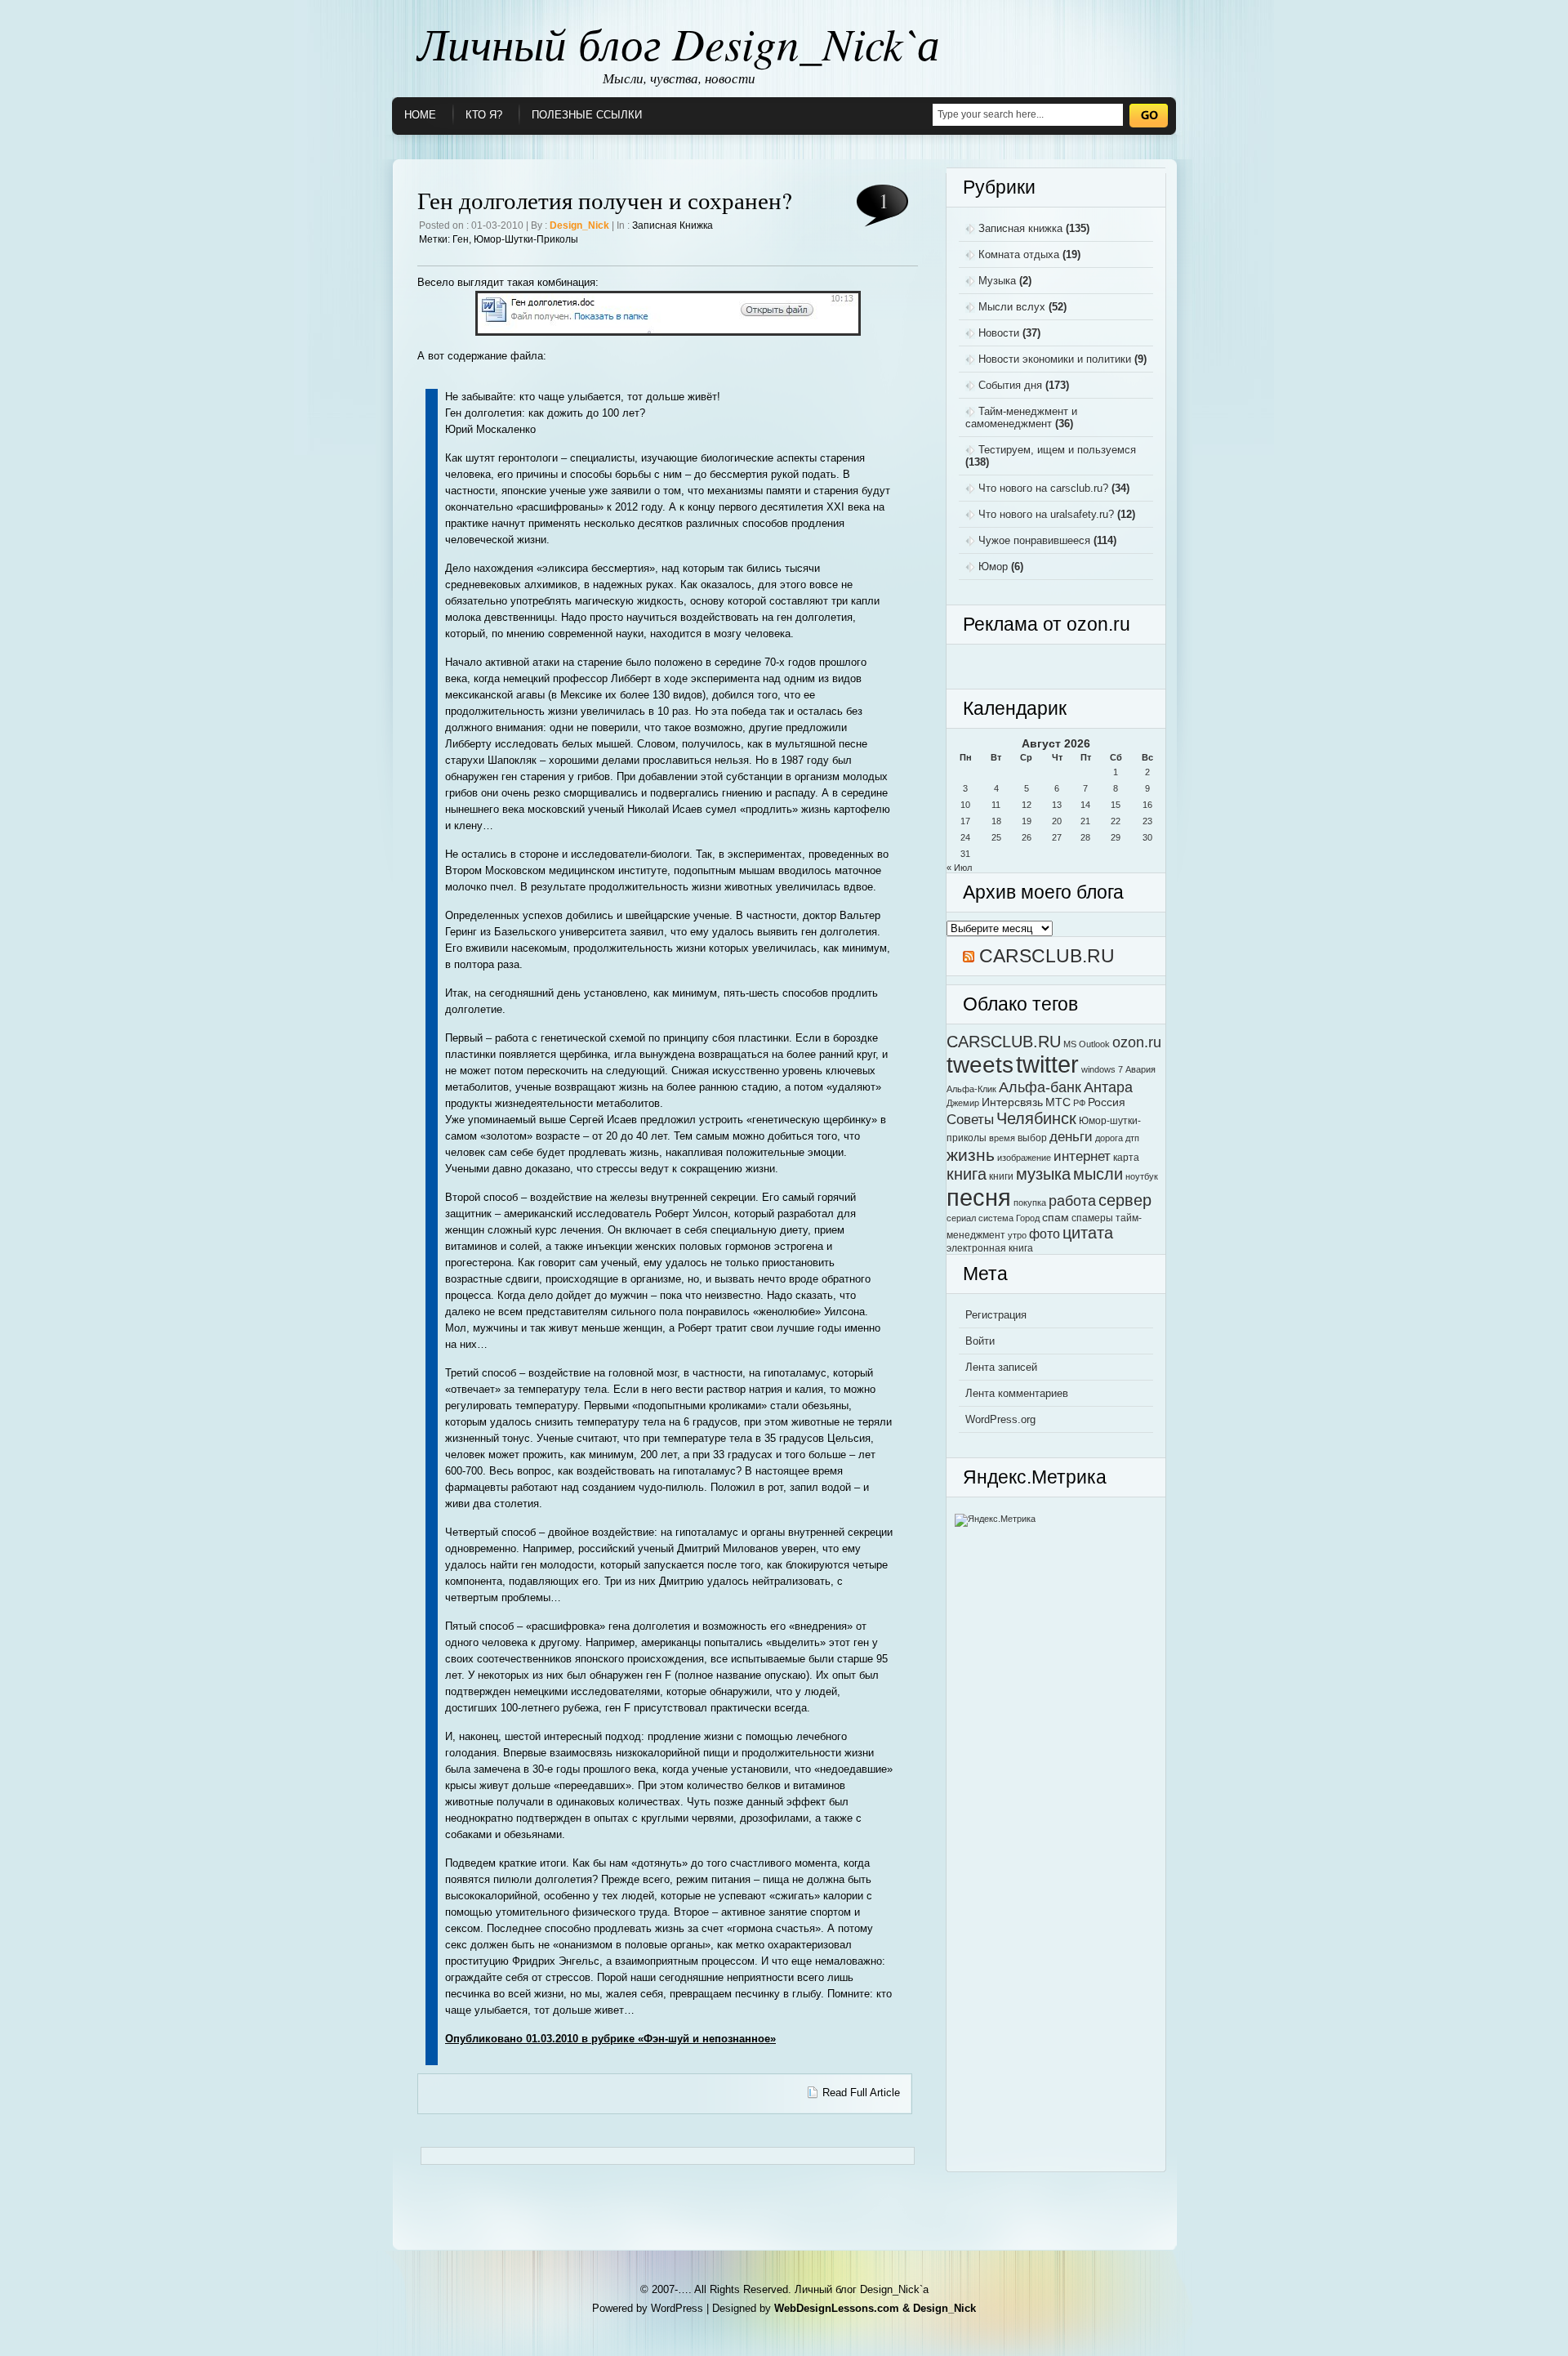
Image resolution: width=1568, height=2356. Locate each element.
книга (967, 1174)
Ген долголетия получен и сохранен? (605, 200)
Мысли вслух (1012, 307)
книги (1001, 1176)
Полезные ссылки (587, 115)
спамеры (1092, 1218)
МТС (1058, 1102)
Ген (461, 239)
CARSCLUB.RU (1047, 956)
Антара (1108, 1087)
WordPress (677, 2308)
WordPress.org (1000, 1419)
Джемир (963, 1103)
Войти (980, 1341)
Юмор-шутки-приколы (526, 239)
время (1002, 1138)
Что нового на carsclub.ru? (1043, 488)
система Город (1009, 1218)
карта (1126, 1158)
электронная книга (990, 1248)
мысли (1098, 1174)
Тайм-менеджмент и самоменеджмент (1021, 417)
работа (1072, 1200)
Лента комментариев (1017, 1393)
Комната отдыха (1019, 254)
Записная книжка (673, 225)
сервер (1125, 1200)
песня (979, 1197)
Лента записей (1001, 1367)
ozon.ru (1137, 1042)
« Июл (959, 868)
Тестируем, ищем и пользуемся (1057, 450)
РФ (1079, 1103)
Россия (1107, 1102)
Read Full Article (861, 2093)
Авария (1140, 1069)
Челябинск (1036, 1118)
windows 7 (1102, 1069)
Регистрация (996, 1315)
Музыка (997, 281)
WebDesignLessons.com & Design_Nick (875, 2308)
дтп (1132, 1138)
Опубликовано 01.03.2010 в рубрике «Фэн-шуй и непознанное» (610, 2039)
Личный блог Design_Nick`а (679, 42)
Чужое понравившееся (1034, 540)
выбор (1032, 1138)
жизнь (971, 1155)
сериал (961, 1218)
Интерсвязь (1012, 1102)
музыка (1043, 1174)
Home (420, 115)
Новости (999, 333)
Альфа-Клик (971, 1089)
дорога (1109, 1138)
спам (1056, 1218)
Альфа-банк (1040, 1087)
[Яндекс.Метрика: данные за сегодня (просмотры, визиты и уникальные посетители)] (995, 1520)
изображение (1024, 1158)
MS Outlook (1087, 1044)
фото (1045, 1234)
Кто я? (484, 115)
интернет (1082, 1156)
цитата (1088, 1233)
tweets (980, 1064)
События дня (1010, 385)
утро (1017, 1235)
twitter (1047, 1064)
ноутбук (1142, 1176)
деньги (1071, 1136)
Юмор (993, 567)
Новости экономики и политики (1055, 359)
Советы (970, 1119)
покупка (1030, 1203)
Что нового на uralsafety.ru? (1046, 514)
